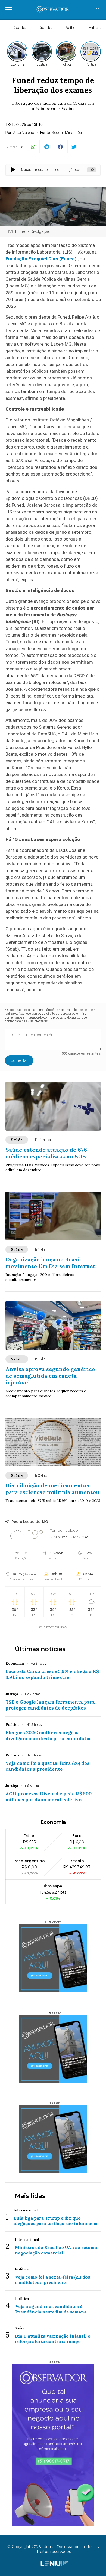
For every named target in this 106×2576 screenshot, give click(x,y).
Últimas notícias (40, 1649)
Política (71, 28)
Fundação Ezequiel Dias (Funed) (41, 259)
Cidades (20, 28)
